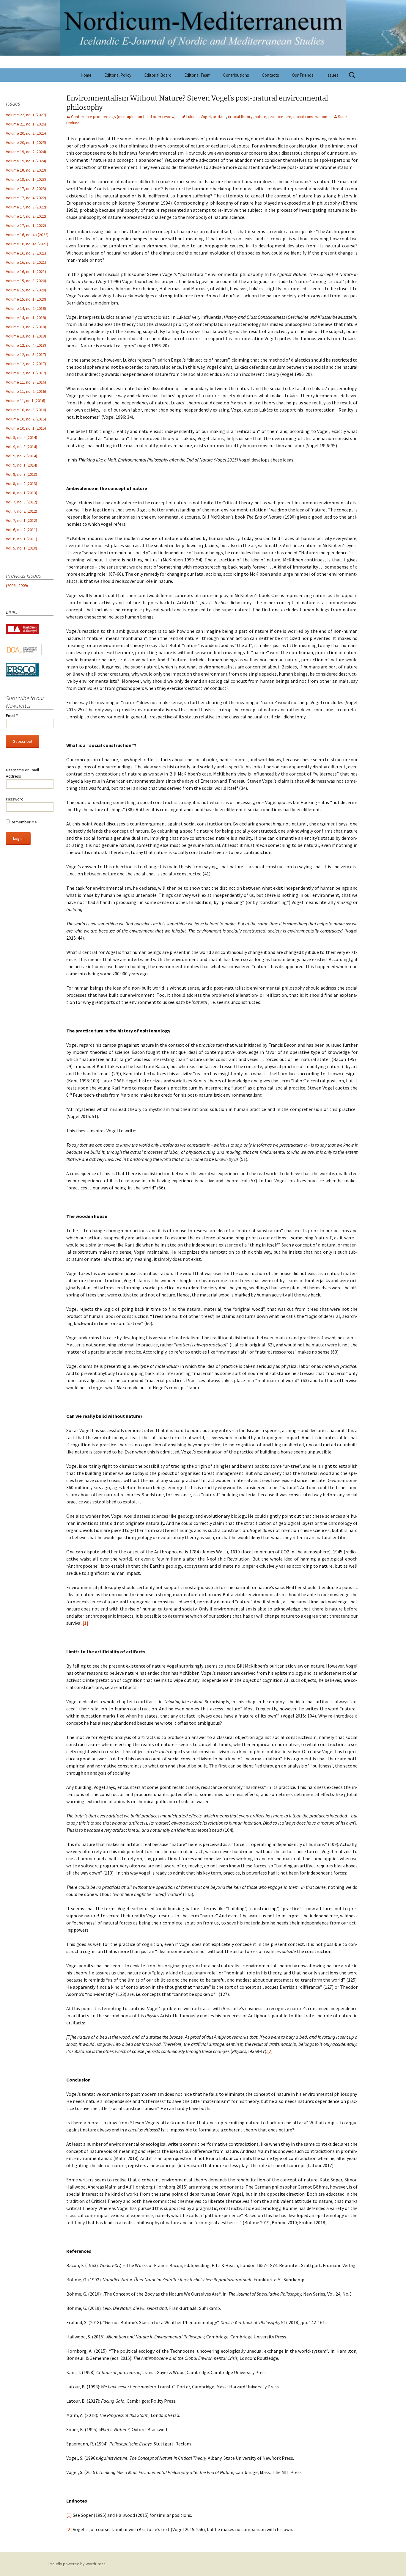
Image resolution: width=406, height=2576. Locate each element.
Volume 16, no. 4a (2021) (27, 244)
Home (86, 75)
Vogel (206, 117)
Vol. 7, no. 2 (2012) (22, 511)
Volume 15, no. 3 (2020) (26, 281)
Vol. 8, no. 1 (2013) (22, 493)
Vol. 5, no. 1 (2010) (22, 548)
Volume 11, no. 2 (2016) (26, 391)
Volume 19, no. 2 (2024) (26, 152)
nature (261, 117)
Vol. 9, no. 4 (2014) (22, 437)
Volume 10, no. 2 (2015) (26, 419)
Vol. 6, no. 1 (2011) (22, 539)
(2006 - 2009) (17, 585)
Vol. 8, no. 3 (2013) (22, 474)
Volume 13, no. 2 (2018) (26, 327)
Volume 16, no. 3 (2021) (26, 253)
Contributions (236, 75)
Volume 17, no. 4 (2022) (26, 198)
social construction (310, 117)
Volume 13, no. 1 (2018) (26, 336)
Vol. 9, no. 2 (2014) (22, 456)
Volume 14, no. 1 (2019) (26, 318)
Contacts (270, 75)
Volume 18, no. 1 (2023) (26, 179)
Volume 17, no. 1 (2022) (26, 225)
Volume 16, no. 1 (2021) (26, 271)
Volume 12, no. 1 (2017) (26, 373)
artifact (219, 117)
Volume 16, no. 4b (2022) (27, 235)
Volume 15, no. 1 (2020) (26, 299)
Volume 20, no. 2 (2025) (26, 133)
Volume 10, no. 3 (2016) (26, 410)
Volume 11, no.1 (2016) (26, 401)
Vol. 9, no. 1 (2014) (22, 465)
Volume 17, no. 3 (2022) (26, 207)
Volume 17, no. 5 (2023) (26, 189)
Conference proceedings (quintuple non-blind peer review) (123, 117)
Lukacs (192, 117)
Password (15, 799)
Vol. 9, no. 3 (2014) (22, 447)
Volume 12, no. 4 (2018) (26, 345)
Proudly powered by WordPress (77, 2564)
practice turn (280, 117)
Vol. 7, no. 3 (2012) (22, 502)
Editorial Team (197, 75)
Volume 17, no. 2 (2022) (26, 216)
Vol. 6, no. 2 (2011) (22, 530)
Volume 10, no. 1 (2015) (26, 428)
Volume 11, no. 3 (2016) (26, 382)
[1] (85, 1623)
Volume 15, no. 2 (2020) (26, 290)
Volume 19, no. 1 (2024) (26, 161)
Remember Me (23, 822)
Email (12, 715)
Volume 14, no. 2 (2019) (26, 308)
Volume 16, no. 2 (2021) (26, 262)
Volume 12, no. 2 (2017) (26, 364)
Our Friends (303, 75)
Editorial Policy (118, 75)
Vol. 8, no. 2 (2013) (22, 484)
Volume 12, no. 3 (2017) (26, 354)
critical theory (240, 117)
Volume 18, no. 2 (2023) (26, 170)
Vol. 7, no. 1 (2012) (22, 520)
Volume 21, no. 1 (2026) (26, 124)
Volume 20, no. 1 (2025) (26, 142)
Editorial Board (158, 75)
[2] (270, 2051)
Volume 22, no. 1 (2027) (26, 115)
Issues (332, 75)
